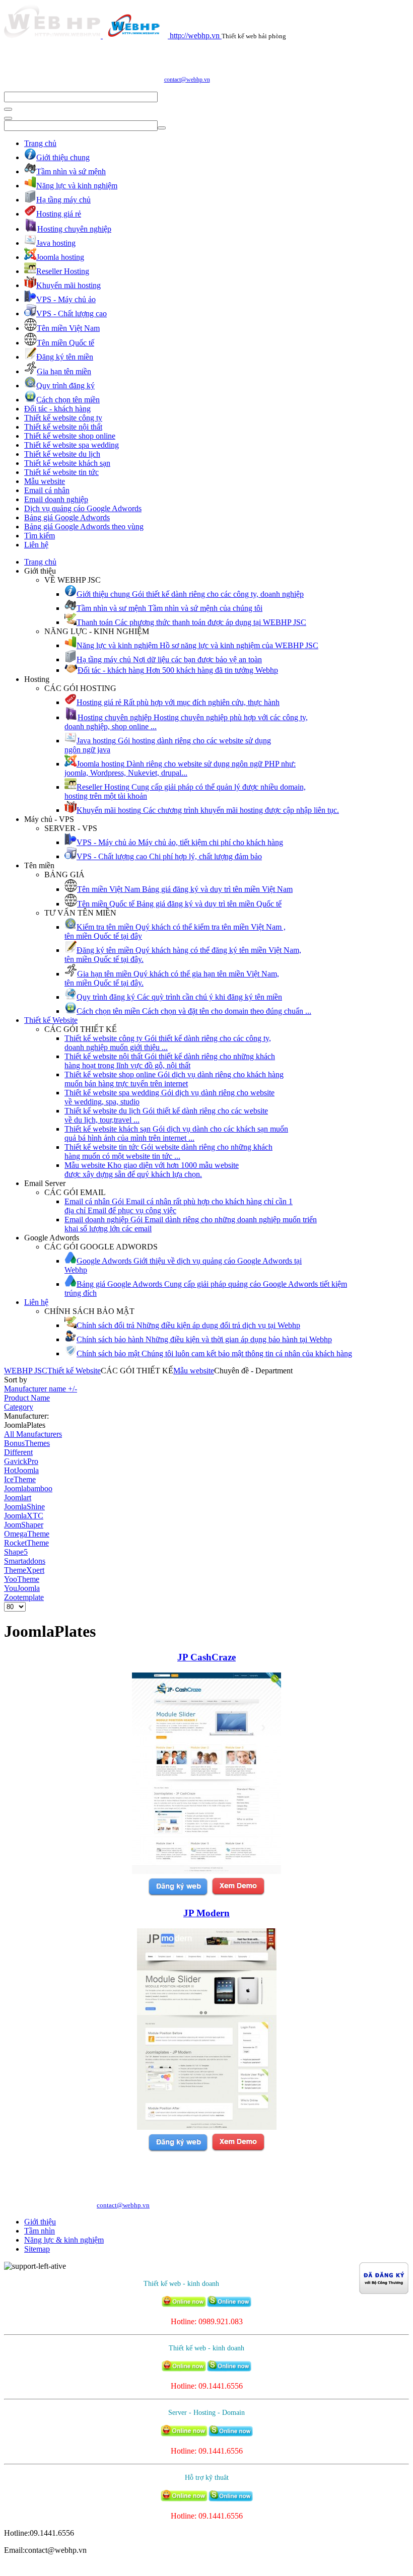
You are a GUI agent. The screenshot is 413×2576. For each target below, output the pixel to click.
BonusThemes (27, 1443)
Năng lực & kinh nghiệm (64, 2240)
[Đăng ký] (178, 1894)
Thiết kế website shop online (70, 436)
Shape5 (16, 1552)
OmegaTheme (27, 1534)
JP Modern (206, 1913)
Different (18, 1452)
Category (19, 1407)
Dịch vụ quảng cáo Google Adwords (83, 508)
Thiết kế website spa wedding (72, 445)
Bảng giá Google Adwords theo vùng (84, 527)
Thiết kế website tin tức (61, 472)
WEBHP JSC (26, 1371)
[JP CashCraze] (206, 1871)
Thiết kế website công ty (63, 418)
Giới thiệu (40, 2222)
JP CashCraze (206, 1657)
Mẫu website (45, 481)
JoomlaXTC (24, 1516)
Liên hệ (36, 545)
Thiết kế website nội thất (63, 427)
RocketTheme (26, 1543)
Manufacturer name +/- (41, 1389)
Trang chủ (40, 143)
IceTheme (20, 1479)
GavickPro (21, 1461)
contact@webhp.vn (187, 80)
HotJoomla (21, 1470)
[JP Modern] (207, 2127)
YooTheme (22, 1579)
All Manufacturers (33, 1434)
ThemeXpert (24, 1570)
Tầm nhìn (40, 2231)
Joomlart (18, 1498)
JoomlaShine (24, 1507)
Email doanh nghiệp (56, 499)
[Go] (8, 109)
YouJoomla (22, 1588)
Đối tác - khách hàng (57, 409)
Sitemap (37, 2249)
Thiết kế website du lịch (62, 454)
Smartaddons (25, 1561)
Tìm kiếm (40, 536)
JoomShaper (24, 1525)
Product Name (27, 1398)
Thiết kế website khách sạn (67, 463)
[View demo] (238, 1894)
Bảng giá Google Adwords (67, 517)
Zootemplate (24, 1597)
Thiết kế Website (51, 1020)
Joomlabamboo (28, 1488)
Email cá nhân (47, 490)
